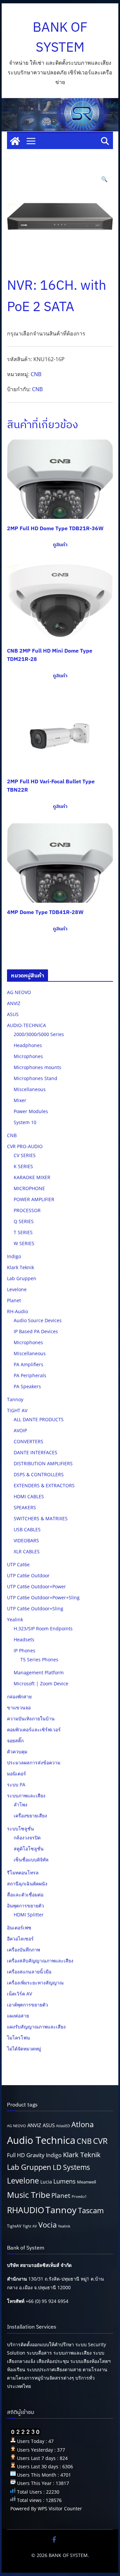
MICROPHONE (29, 1188)
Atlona (82, 2124)
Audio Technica (41, 2140)
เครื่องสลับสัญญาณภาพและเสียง (40, 1961)
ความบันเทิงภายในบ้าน (31, 1719)
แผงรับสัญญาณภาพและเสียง (36, 2027)
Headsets (24, 1639)
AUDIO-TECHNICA (26, 1025)
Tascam (91, 2210)
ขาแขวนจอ (19, 1707)
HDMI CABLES (29, 1496)
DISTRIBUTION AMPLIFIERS (43, 1463)
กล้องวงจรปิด (27, 1838)
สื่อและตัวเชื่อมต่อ (25, 1895)
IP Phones (24, 1650)
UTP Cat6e (18, 1564)
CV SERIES (25, 1155)
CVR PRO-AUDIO (25, 1146)
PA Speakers (27, 1386)
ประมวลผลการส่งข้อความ (34, 1763)
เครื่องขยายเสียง (30, 1816)
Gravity (35, 2155)
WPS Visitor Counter (60, 2508)
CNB (36, 374)
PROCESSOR (27, 1210)
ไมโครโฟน (18, 2038)
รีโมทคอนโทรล (23, 1873)
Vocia (47, 2225)
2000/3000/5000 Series (39, 1034)
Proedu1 (79, 2197)
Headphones (28, 1045)
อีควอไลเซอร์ (20, 1939)
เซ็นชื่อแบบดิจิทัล (31, 1860)
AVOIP (20, 1430)
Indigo (14, 1256)
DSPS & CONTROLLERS (39, 1474)
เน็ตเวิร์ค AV (19, 1994)
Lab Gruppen (22, 1278)
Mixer (20, 1100)
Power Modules (31, 1111)
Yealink (15, 1619)
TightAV (14, 2226)
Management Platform (39, 1672)
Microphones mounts (37, 1067)
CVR (100, 2141)
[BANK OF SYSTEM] (15, 141)
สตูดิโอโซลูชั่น (29, 1849)
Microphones (28, 1056)
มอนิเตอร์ (16, 1774)
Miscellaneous (30, 1089)
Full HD (16, 2155)
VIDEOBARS (26, 1540)
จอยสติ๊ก (15, 1741)
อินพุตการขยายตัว (25, 1906)
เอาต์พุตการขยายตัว (27, 2005)
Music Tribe (28, 2195)
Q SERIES (24, 1221)
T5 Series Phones (39, 1659)
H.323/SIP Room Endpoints (43, 1628)
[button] (104, 179)
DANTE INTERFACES (35, 1452)
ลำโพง (20, 1805)
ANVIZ (14, 1003)
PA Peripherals (30, 1375)
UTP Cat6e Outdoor (28, 1575)
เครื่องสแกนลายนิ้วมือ (29, 1972)
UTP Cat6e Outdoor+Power (36, 1586)
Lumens (64, 2181)
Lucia (46, 2182)
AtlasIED (63, 2126)
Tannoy (15, 1399)
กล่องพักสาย (19, 1696)
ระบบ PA (16, 1785)
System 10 (25, 1122)
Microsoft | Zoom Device (41, 1683)
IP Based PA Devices (36, 1331)
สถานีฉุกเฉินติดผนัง (27, 1884)
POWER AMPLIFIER (34, 1199)
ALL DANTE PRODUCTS (39, 1419)
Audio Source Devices (38, 1320)
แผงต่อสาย (18, 2016)
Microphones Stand (35, 1078)
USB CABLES (27, 1529)
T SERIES (23, 1232)
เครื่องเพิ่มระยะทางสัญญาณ (35, 1983)
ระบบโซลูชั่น (20, 1829)
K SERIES (23, 1166)
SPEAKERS (25, 1507)
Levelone (17, 1289)
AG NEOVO (19, 992)
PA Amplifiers (28, 1364)
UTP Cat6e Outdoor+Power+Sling (43, 1597)
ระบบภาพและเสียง (26, 1796)
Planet (14, 1300)
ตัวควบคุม (17, 1752)
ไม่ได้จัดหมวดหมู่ (24, 2049)
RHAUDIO (25, 2210)
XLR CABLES (27, 1551)
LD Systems (71, 2167)
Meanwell (86, 2182)
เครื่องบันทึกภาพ (23, 1950)
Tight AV (30, 2226)
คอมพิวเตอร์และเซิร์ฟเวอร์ (34, 1730)
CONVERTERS (28, 1441)
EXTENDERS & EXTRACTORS (44, 1485)
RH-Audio (17, 1311)
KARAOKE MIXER (32, 1177)
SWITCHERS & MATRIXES (41, 1518)
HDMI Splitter (29, 1915)
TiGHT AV (17, 1410)
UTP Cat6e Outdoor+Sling (35, 1608)
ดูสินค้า (60, 545)
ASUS (13, 1014)
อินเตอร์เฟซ (19, 1928)
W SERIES (24, 1243)
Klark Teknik (20, 1267)
